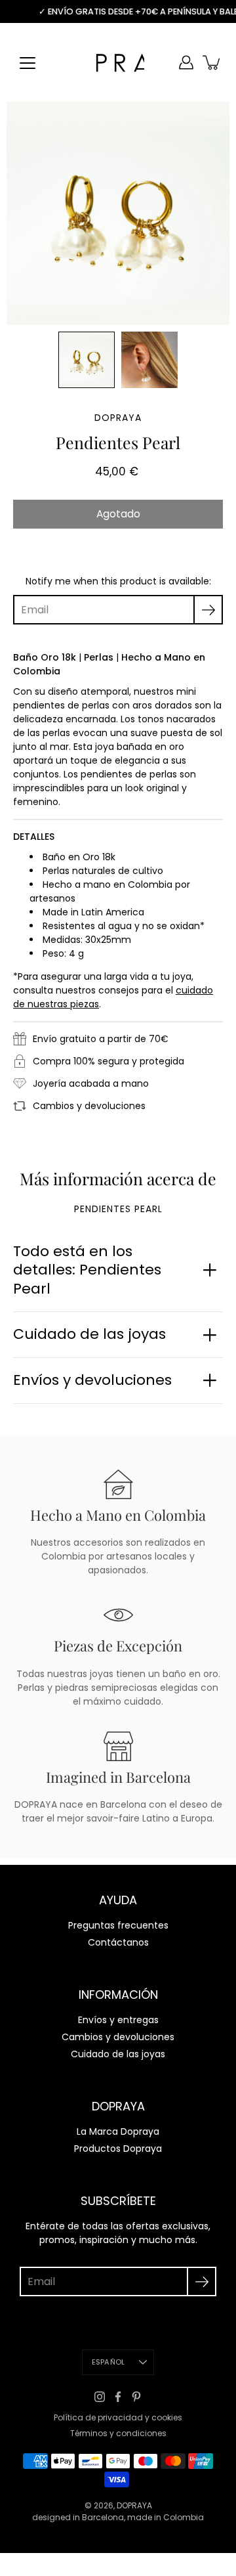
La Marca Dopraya (118, 2131)
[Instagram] (100, 2397)
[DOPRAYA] (118, 62)
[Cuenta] (186, 62)
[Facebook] (118, 2397)
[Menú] (28, 63)
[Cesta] (212, 62)
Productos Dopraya (118, 2149)
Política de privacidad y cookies (118, 2417)
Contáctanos (118, 1942)
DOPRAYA (134, 2505)
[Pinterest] (136, 2397)
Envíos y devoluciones (92, 1380)
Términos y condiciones (118, 2433)
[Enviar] (202, 2281)
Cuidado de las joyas (89, 1334)
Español (108, 2362)
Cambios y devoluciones (118, 2037)
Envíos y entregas (118, 2020)
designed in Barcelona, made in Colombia (118, 2517)
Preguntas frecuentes (118, 1925)
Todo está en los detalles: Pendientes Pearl (87, 1270)
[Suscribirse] (208, 610)
